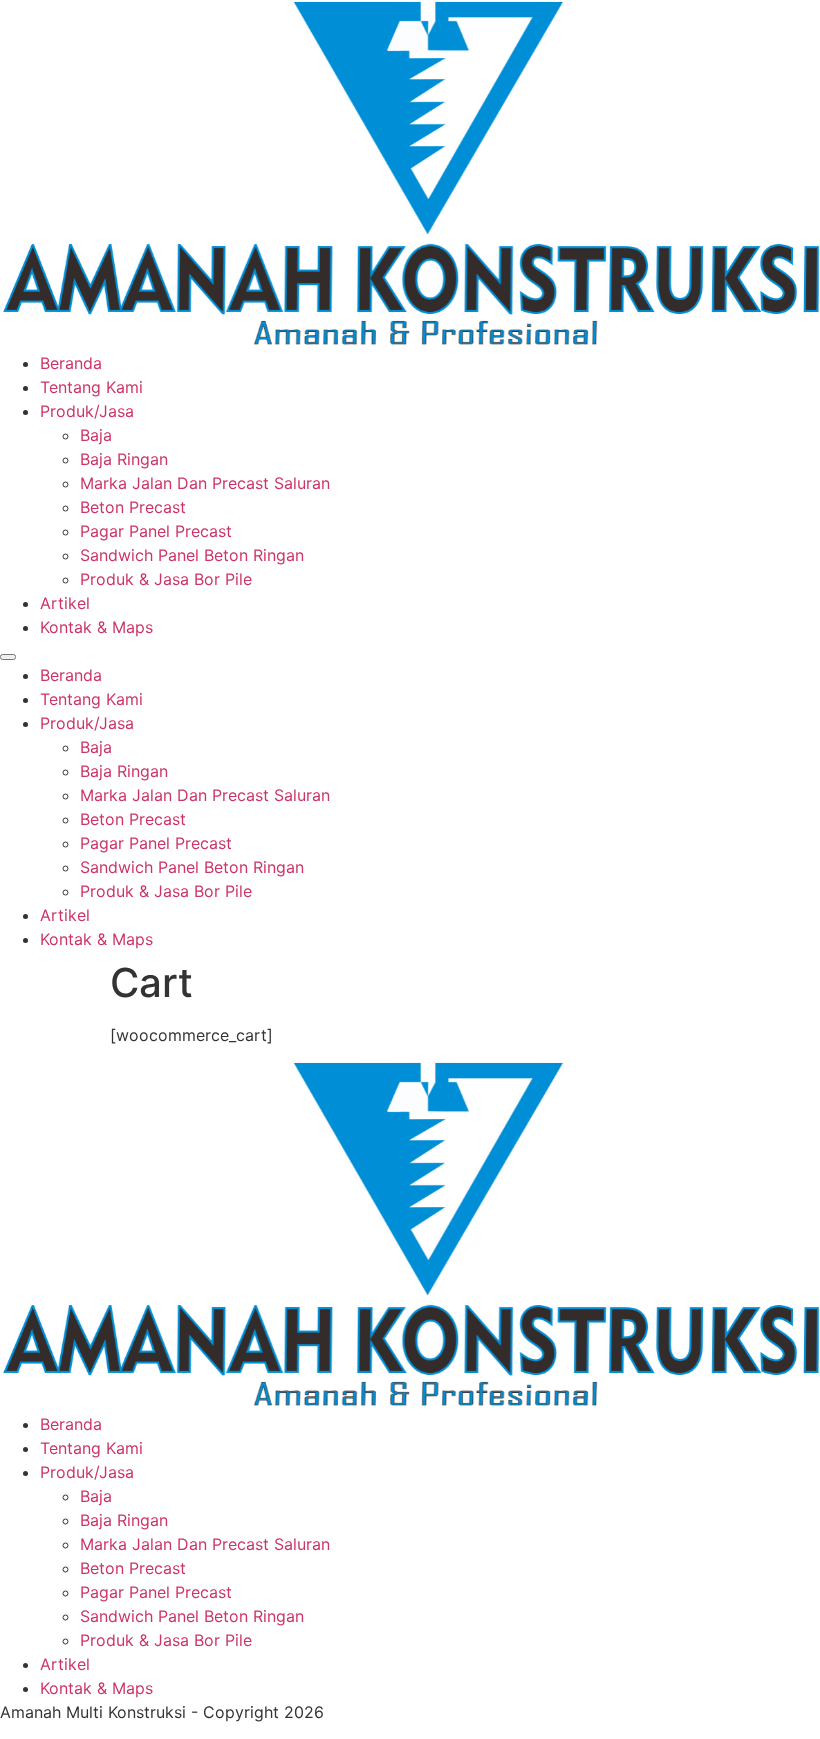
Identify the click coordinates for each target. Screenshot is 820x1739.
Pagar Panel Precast (156, 531)
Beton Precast (133, 507)
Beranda (71, 363)
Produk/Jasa (87, 411)
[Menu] (8, 657)
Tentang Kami (91, 387)
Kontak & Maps (96, 627)
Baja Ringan (124, 459)
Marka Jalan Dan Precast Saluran (205, 483)
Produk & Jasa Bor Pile (166, 579)
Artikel (65, 603)
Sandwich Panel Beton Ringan (192, 555)
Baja (96, 435)
